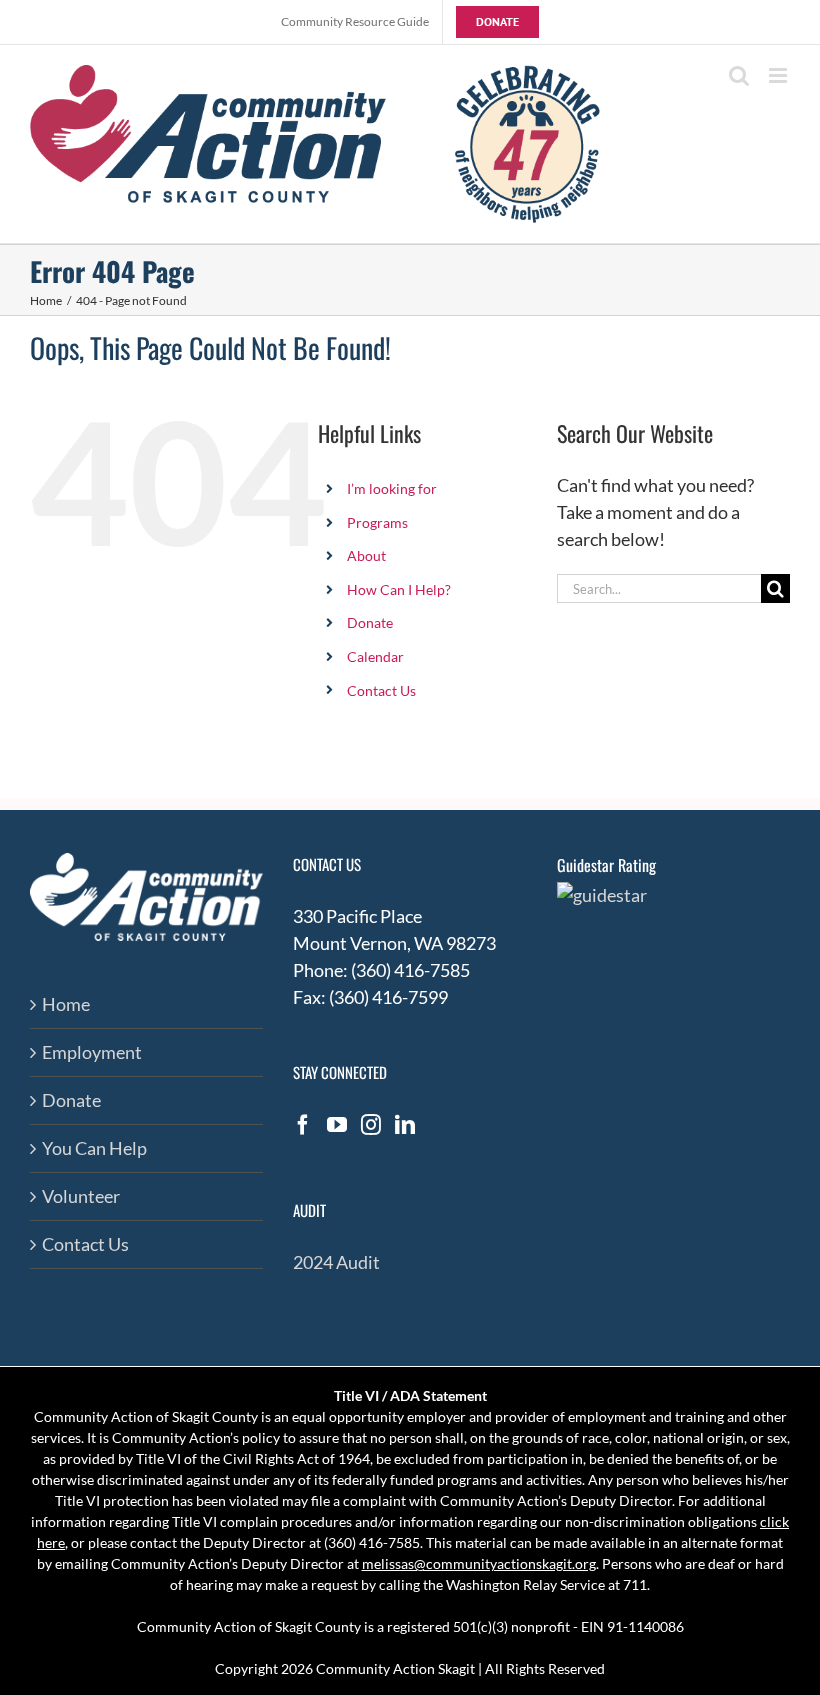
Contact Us (381, 690)
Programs (377, 522)
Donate (370, 622)
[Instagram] (371, 1125)
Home (66, 1004)
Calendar (375, 656)
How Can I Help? (399, 589)
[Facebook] (303, 1125)
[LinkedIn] (405, 1125)
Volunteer (81, 1196)
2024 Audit (336, 1262)
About (366, 555)
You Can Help (94, 1148)
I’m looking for (392, 488)
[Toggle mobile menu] (779, 75)
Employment (92, 1052)
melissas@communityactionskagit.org (479, 1563)
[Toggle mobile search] (739, 75)
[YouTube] (337, 1125)
